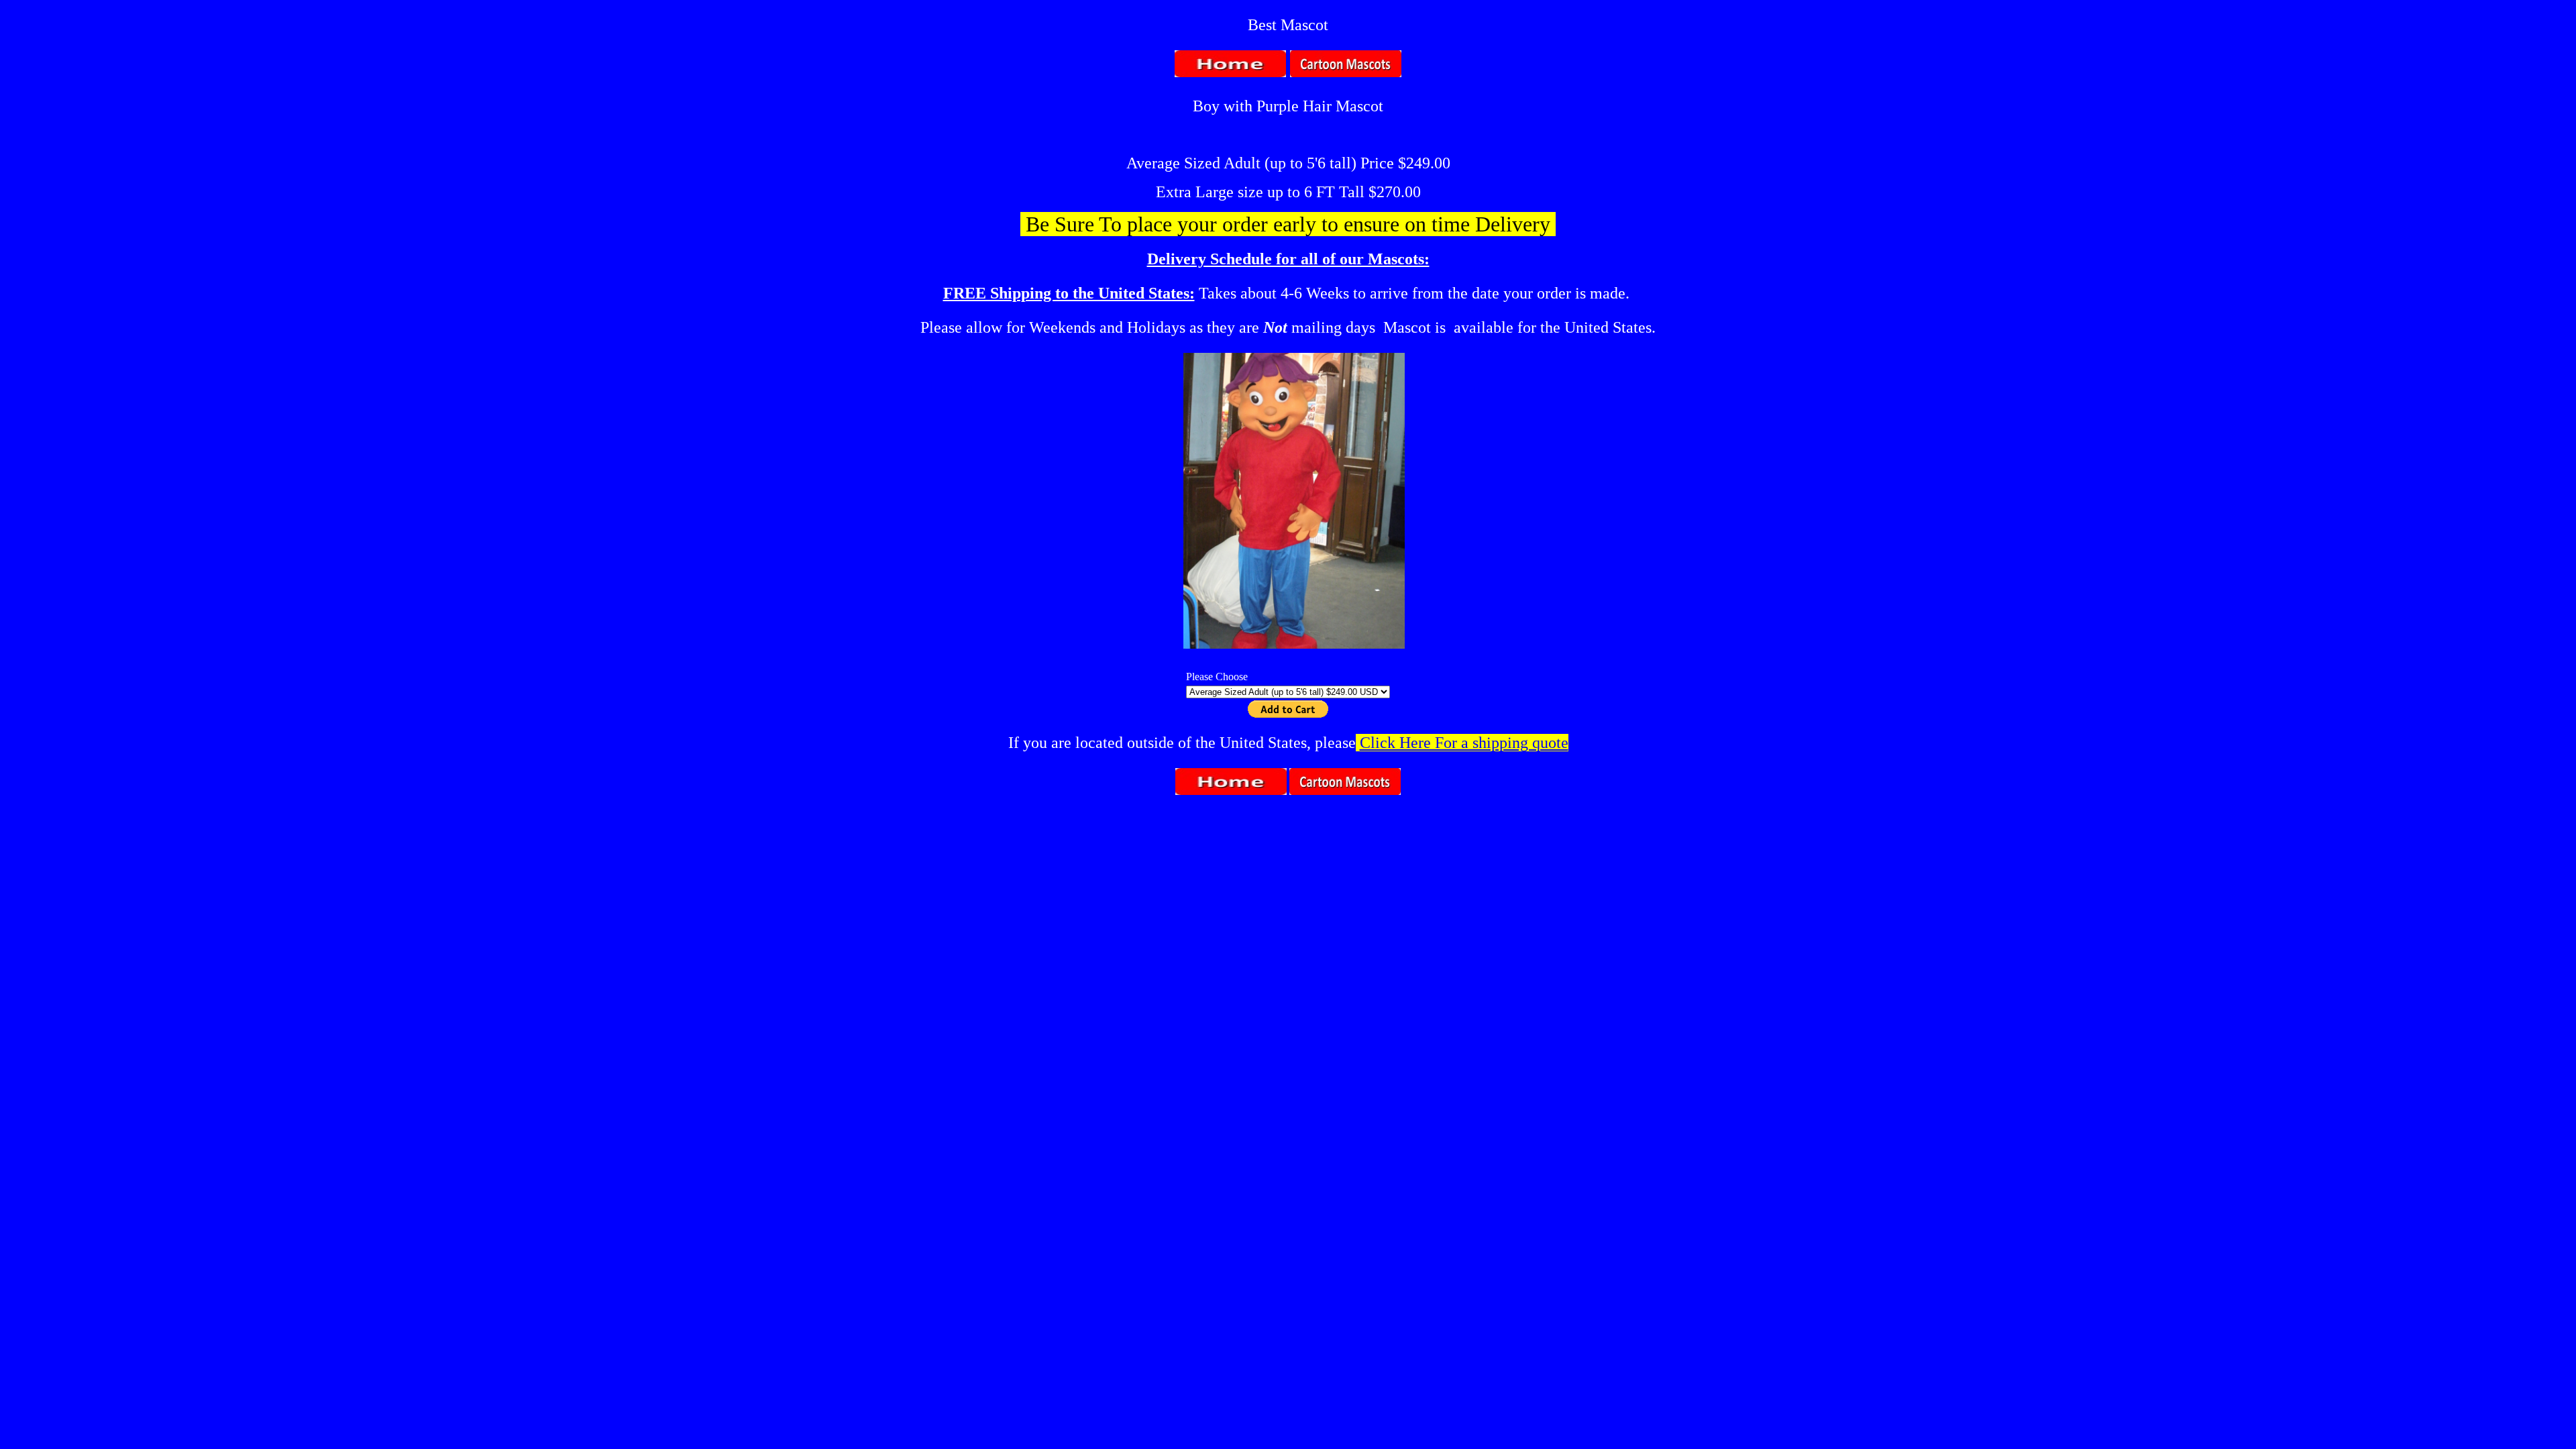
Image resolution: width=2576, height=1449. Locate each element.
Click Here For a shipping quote (1464, 743)
